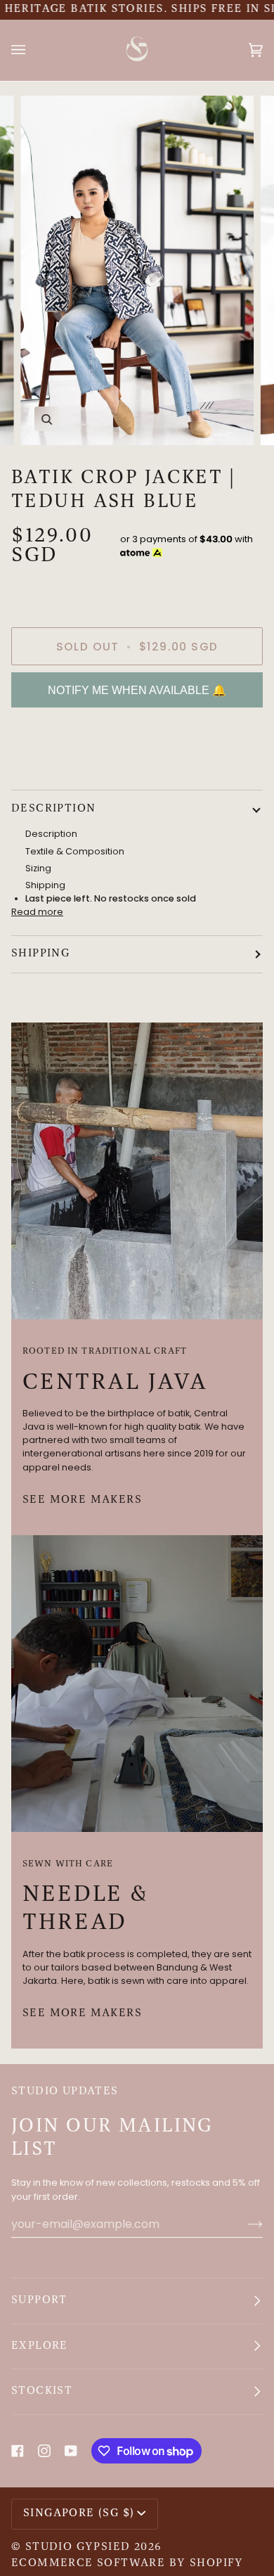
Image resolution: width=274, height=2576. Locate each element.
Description (53, 809)
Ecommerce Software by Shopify (128, 2563)
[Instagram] (44, 2451)
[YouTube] (71, 2451)
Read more (37, 912)
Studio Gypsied (78, 2547)
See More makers (82, 1500)
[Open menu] (32, 50)
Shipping (40, 954)
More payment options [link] (63, 772)
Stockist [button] (42, 2391)
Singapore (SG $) (79, 2513)
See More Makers (82, 2013)
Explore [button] (40, 2346)
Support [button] (39, 2300)
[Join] (244, 2224)
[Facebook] (18, 2451)
